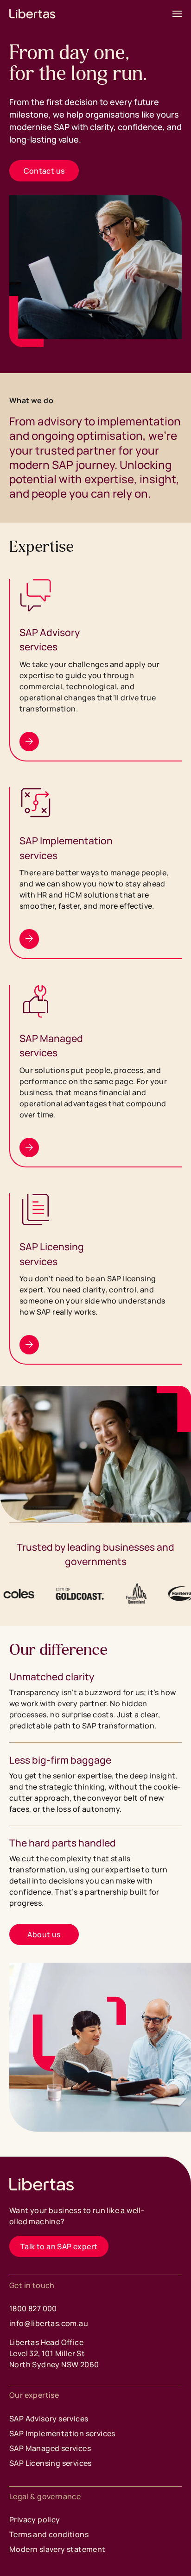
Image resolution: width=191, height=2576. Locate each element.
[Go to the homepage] (42, 2184)
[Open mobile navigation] (177, 14)
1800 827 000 (33, 2308)
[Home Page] (32, 14)
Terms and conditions (49, 2534)
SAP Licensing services (51, 2463)
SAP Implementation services (62, 2433)
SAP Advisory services (49, 2419)
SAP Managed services (50, 2448)
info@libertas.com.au (49, 2323)
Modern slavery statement (57, 2549)
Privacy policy (35, 2520)
